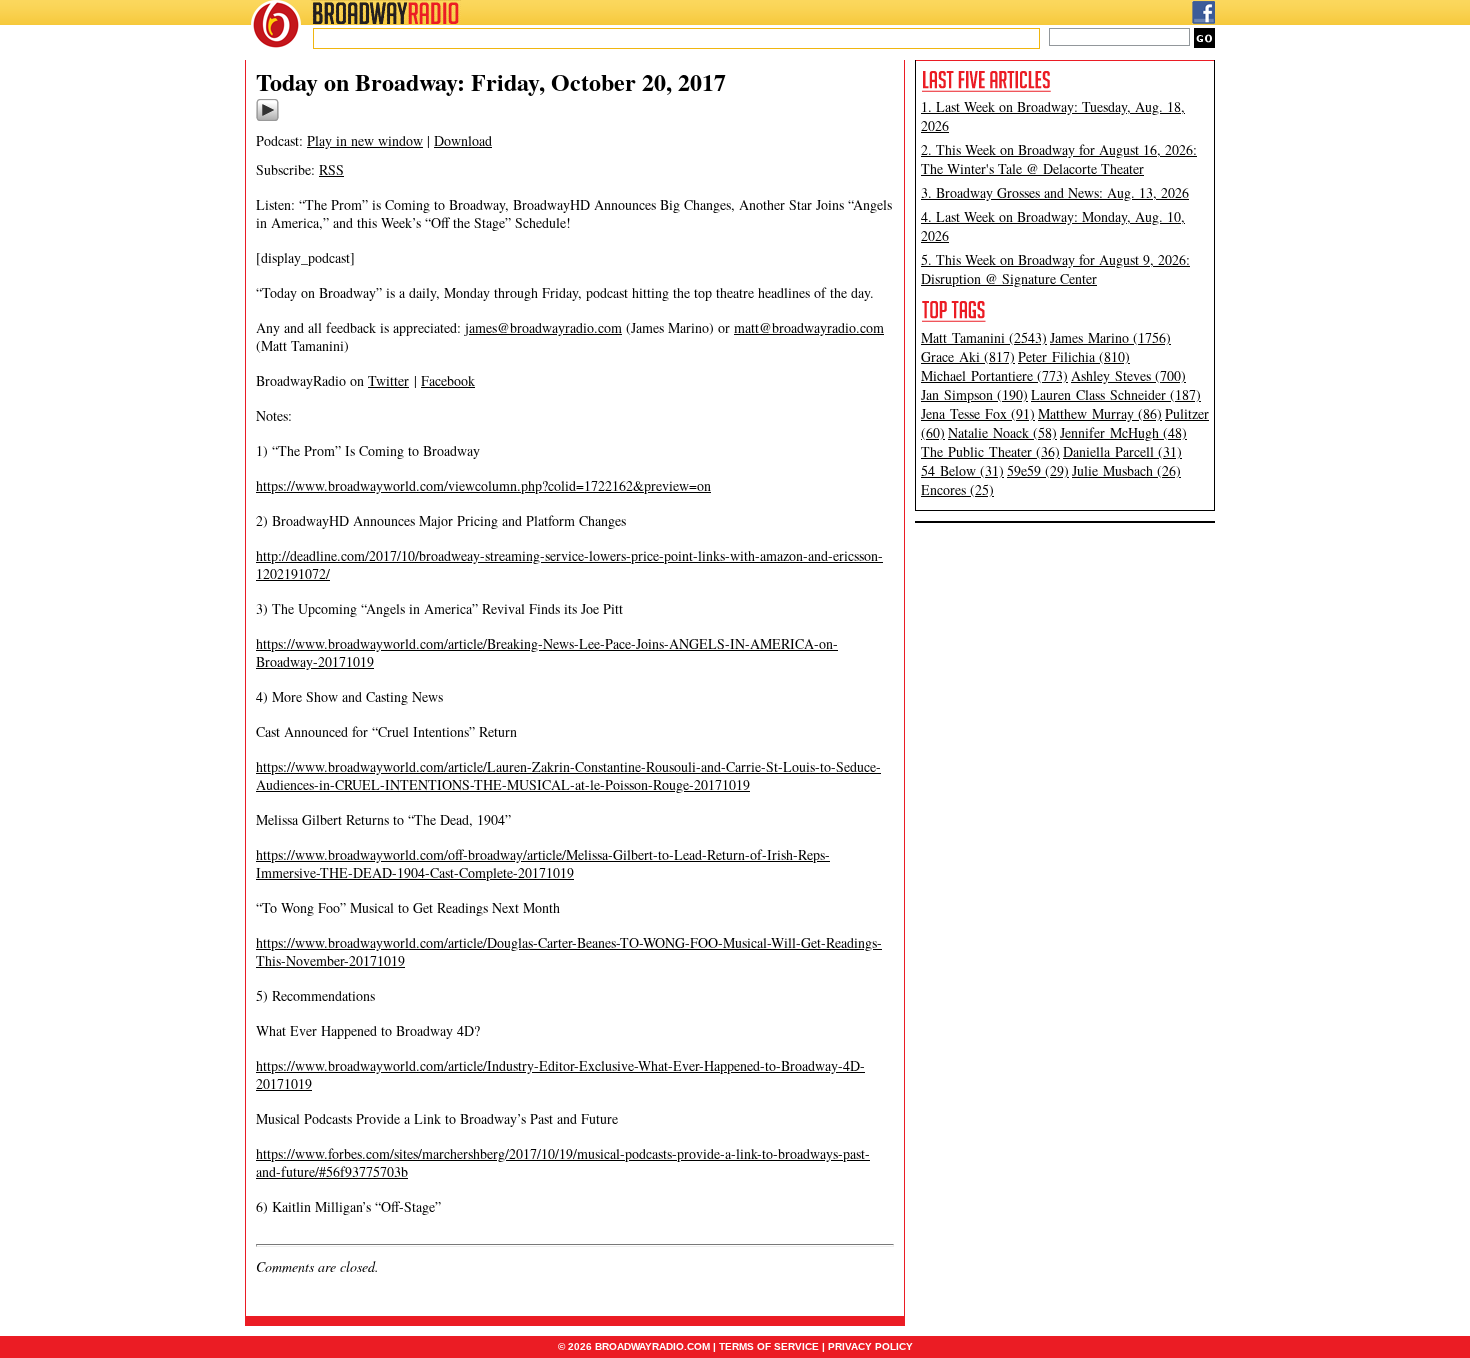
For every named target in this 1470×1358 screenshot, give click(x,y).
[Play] (267, 118)
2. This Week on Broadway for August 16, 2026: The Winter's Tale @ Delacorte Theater (1059, 159)
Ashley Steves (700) (1128, 375)
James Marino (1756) (1110, 337)
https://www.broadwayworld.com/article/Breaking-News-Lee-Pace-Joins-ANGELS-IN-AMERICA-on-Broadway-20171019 (547, 652)
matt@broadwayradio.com (809, 327)
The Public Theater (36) (990, 451)
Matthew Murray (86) (1100, 413)
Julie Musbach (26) (1126, 470)
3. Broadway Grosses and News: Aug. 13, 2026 (1055, 192)
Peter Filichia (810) (1074, 356)
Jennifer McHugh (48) (1123, 432)
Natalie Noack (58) (1002, 432)
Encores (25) (957, 489)
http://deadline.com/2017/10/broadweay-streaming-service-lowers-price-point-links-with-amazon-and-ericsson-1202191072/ (569, 564)
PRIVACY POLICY (870, 1346)
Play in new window (365, 140)
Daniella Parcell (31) (1122, 451)
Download (463, 140)
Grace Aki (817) (968, 356)
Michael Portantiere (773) (994, 375)
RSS (331, 169)
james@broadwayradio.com (543, 327)
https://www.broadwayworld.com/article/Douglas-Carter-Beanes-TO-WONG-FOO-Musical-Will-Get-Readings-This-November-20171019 (569, 951)
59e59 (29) (1038, 470)
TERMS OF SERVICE (769, 1346)
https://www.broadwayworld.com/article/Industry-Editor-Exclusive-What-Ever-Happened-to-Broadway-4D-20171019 (560, 1074)
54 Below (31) (962, 470)
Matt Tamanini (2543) (984, 337)
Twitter (388, 380)
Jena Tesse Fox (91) (978, 413)
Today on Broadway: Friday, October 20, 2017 (491, 81)
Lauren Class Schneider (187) (1116, 394)
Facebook (448, 380)
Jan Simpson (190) (974, 394)
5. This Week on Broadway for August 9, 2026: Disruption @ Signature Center (1055, 269)
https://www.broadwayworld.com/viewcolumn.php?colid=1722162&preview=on (483, 485)
